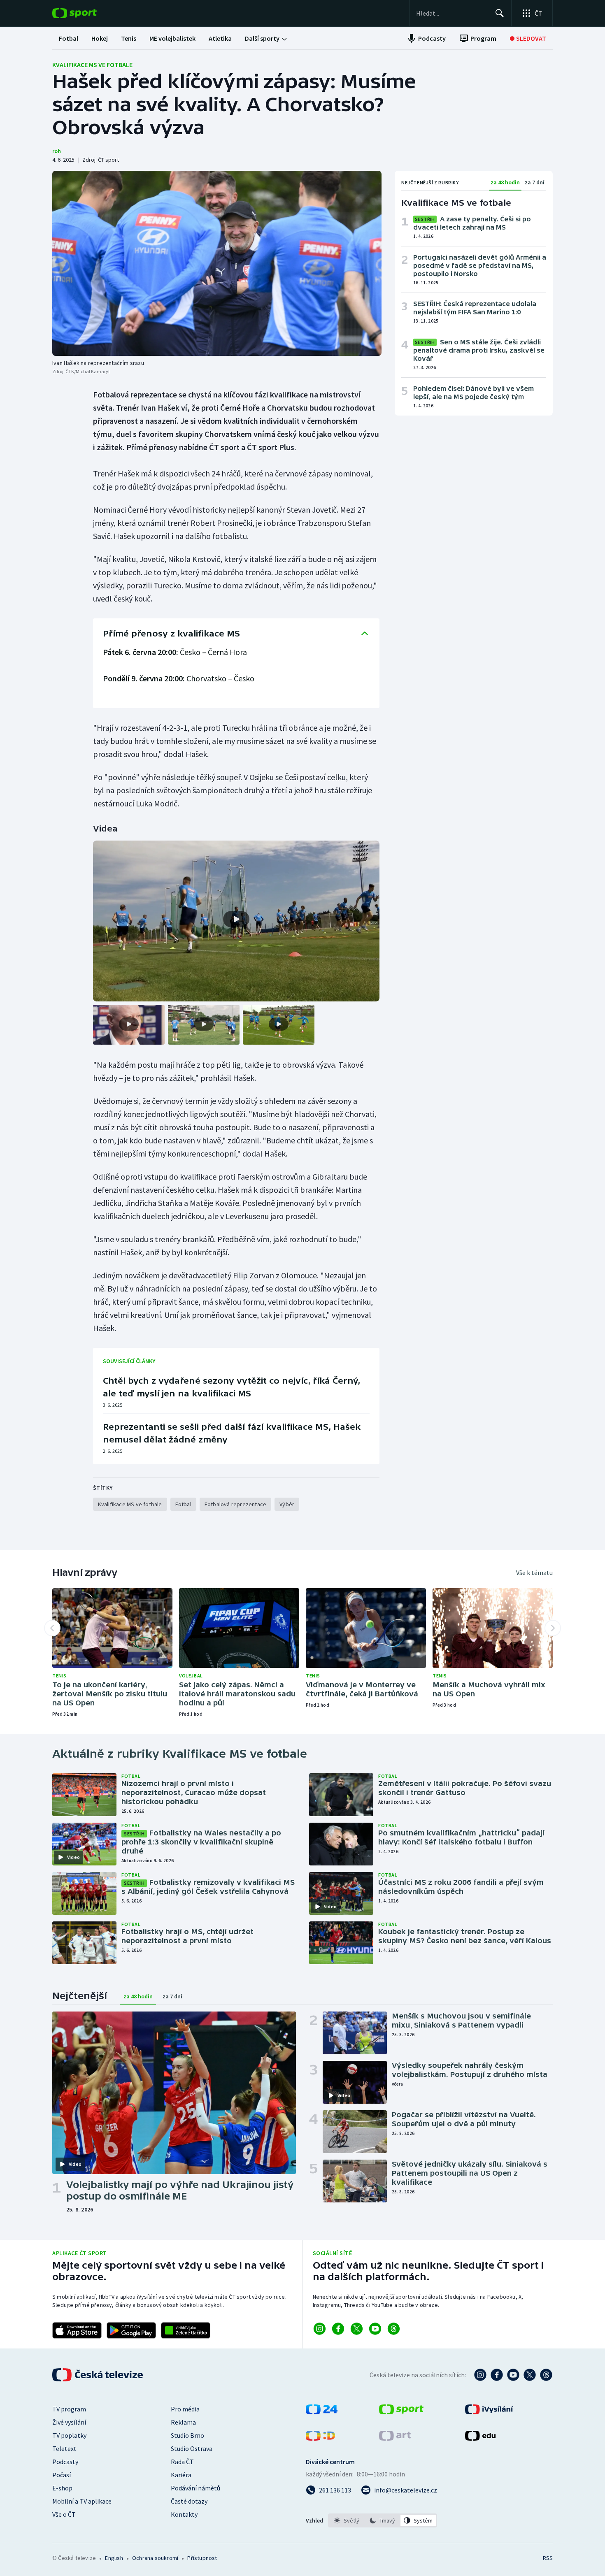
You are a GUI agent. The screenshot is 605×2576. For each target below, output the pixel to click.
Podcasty (65, 2462)
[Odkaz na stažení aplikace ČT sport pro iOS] (77, 2330)
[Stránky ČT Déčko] (320, 2438)
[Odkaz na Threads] (394, 2329)
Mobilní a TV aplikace (82, 2501)
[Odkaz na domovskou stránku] (87, 13)
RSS (548, 2558)
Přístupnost (202, 2558)
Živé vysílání (69, 2422)
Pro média (185, 2409)
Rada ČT (182, 2462)
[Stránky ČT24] (322, 2412)
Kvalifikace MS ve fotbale (92, 65)
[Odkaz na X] (357, 2329)
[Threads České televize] (546, 2375)
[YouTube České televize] (513, 2375)
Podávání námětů (195, 2488)
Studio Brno (187, 2435)
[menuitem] (69, 38)
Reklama (183, 2422)
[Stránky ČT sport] (401, 2412)
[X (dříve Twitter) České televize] (530, 2375)
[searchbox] (452, 13)
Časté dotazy (189, 2501)
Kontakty (184, 2514)
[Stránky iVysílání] (489, 2412)
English (114, 2558)
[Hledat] (500, 13)
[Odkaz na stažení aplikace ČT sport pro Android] (131, 2330)
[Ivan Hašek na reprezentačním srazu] (217, 263)
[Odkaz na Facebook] (338, 2329)
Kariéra (181, 2475)
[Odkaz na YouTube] (375, 2329)
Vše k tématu (534, 1573)
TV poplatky (69, 2435)
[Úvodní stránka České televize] (98, 2375)
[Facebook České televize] (497, 2375)
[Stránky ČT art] (395, 2438)
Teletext (64, 2448)
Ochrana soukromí (155, 2558)
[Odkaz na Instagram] (320, 2329)
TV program (69, 2409)
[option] (347, 2520)
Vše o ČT (64, 2514)
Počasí (62, 2475)
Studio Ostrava (192, 2448)
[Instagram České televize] (480, 2375)
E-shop (62, 2488)
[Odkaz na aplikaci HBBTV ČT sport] (186, 2330)
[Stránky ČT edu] (480, 2438)
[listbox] (383, 2520)
